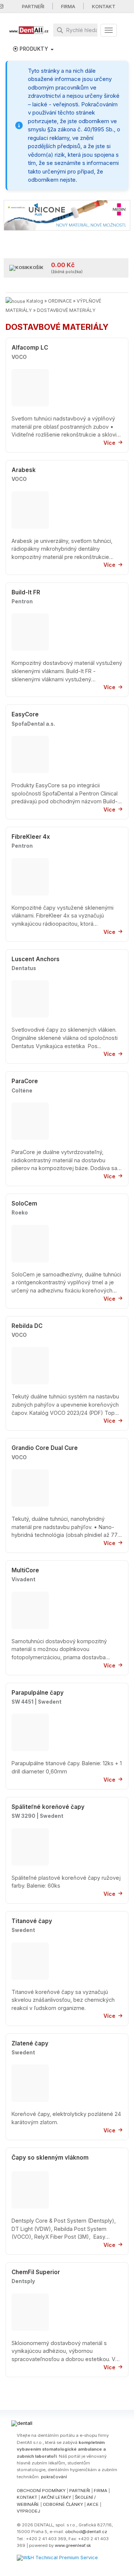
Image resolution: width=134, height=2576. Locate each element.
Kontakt (104, 6)
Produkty (34, 49)
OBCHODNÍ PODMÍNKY (41, 2491)
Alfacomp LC (30, 348)
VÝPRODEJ (28, 2511)
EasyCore (25, 714)
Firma (68, 6)
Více (109, 443)
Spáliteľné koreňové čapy (48, 1807)
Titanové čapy (32, 1921)
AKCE (93, 2504)
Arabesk (24, 470)
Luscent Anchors (36, 959)
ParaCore (25, 1081)
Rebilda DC (27, 1326)
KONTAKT (27, 2497)
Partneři (33, 6)
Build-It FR (26, 592)
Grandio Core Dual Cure (45, 1448)
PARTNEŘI (80, 2491)
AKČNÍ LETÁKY (56, 2497)
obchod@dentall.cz (86, 2532)
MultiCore (25, 1570)
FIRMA (100, 2491)
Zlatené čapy (30, 2043)
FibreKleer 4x (31, 837)
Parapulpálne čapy (38, 1693)
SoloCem (24, 1203)
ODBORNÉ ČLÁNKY (63, 2504)
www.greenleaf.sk (73, 2545)
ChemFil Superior (36, 2272)
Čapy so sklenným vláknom (50, 2158)
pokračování (54, 2477)
